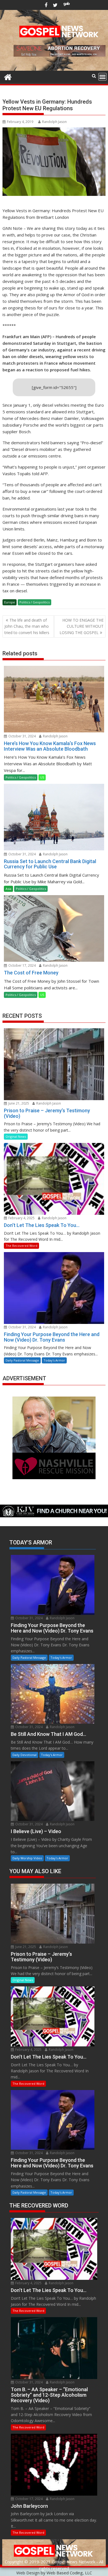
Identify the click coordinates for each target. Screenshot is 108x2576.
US (42, 777)
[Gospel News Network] (8, 76)
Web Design (28, 2573)
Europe (10, 602)
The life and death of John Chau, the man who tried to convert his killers (27, 626)
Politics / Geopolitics (34, 602)
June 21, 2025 (18, 1103)
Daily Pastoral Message (22, 1360)
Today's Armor (54, 1360)
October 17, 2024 (22, 965)
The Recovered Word (21, 1246)
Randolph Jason (54, 122)
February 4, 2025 (21, 1218)
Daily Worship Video (27, 1858)
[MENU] (102, 77)
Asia (8, 889)
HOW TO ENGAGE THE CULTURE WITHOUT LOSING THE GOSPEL (82, 626)
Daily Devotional (25, 1755)
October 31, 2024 (22, 736)
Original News (16, 1136)
